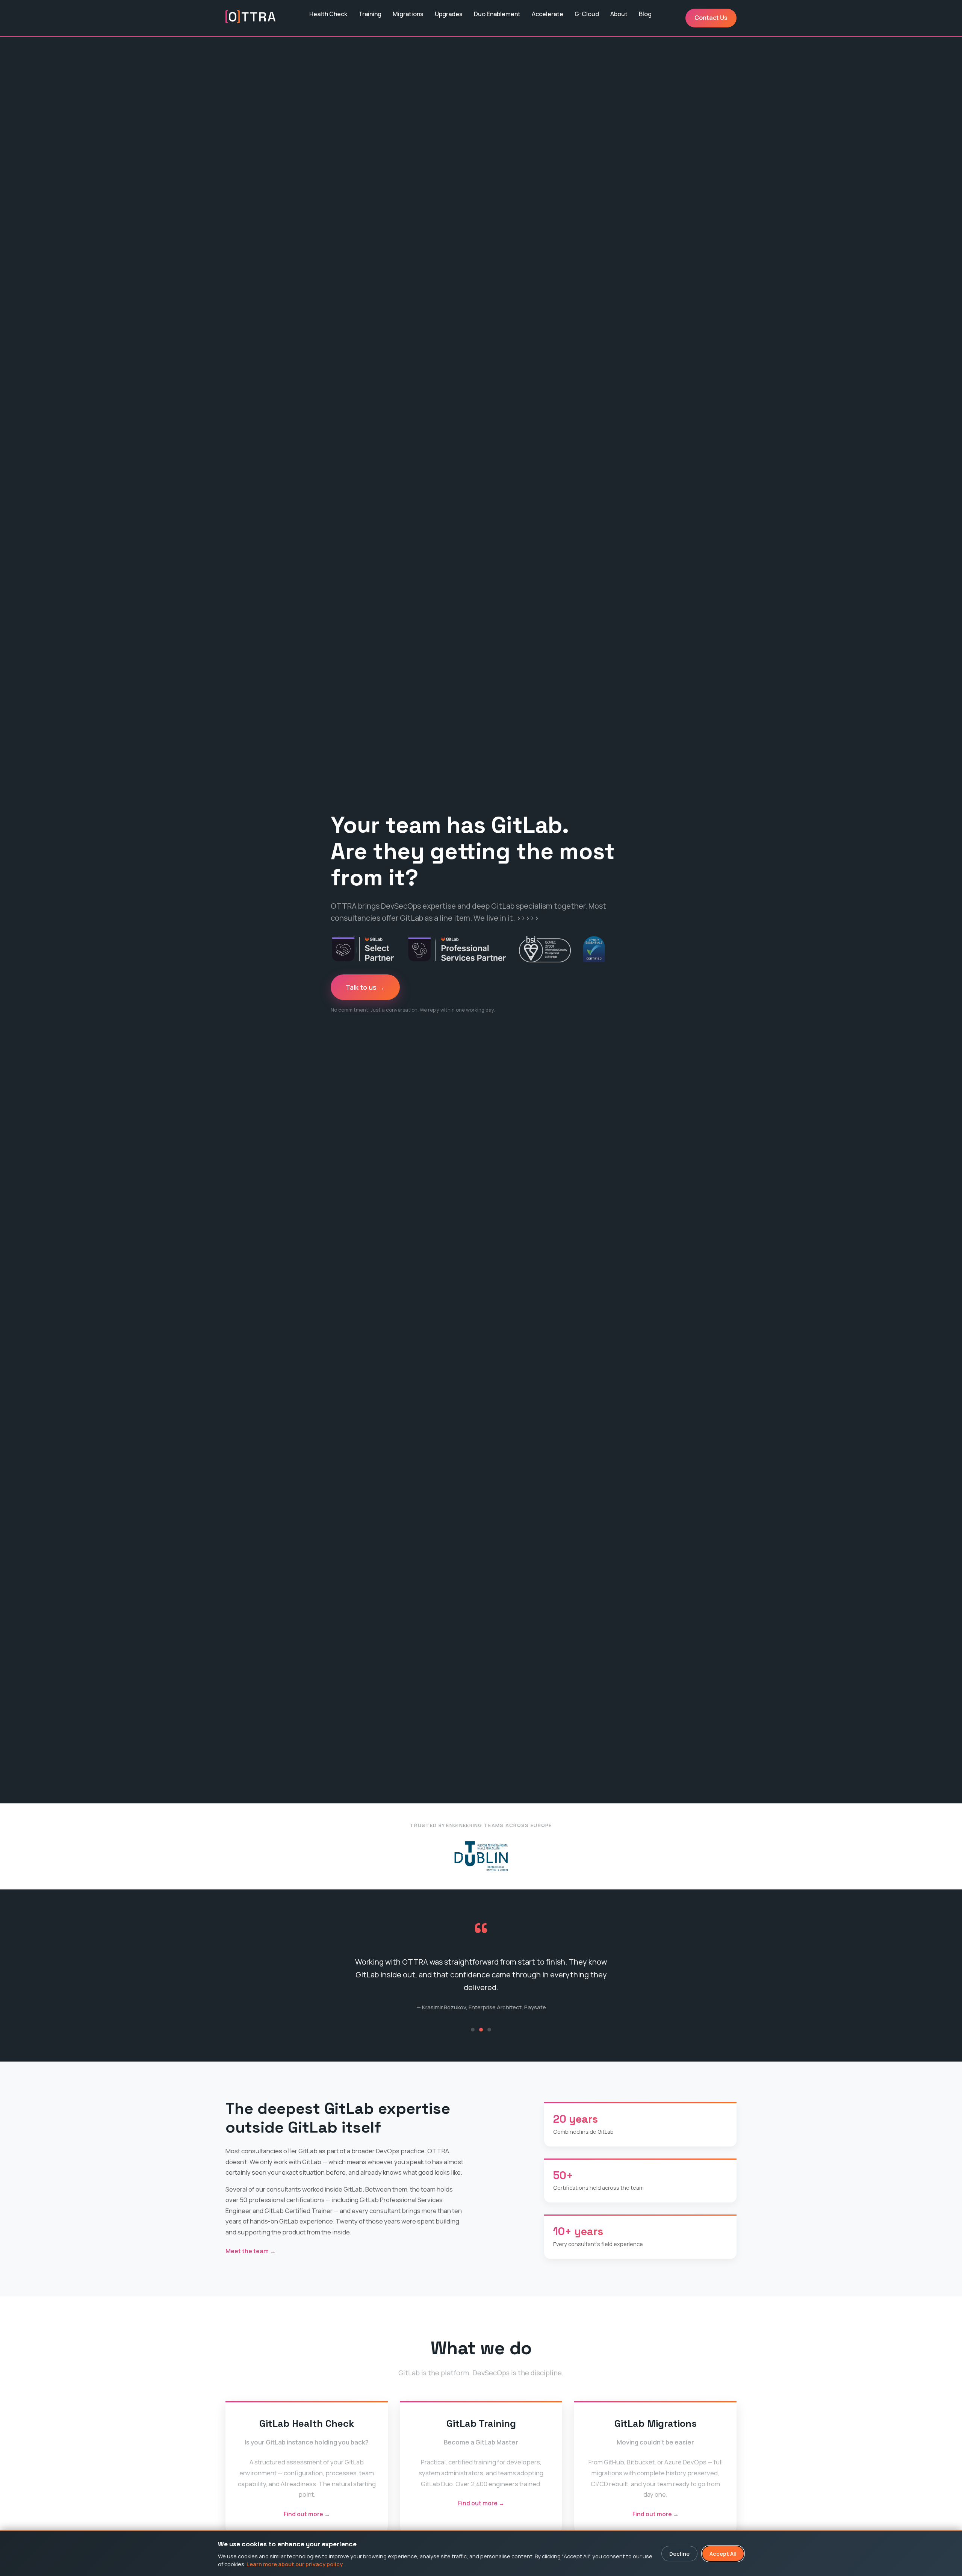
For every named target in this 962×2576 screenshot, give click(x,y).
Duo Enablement (497, 14)
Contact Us (711, 18)
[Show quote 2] (481, 2033)
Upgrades (449, 14)
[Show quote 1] (473, 2033)
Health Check (328, 14)
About (619, 14)
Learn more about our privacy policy (295, 2564)
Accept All (723, 2554)
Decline (679, 2554)
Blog (645, 14)
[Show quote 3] (489, 2033)
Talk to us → (365, 987)
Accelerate (548, 14)
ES (320, 26)
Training (370, 14)
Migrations (408, 14)
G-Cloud (587, 14)
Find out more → (307, 2518)
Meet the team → (251, 2254)
